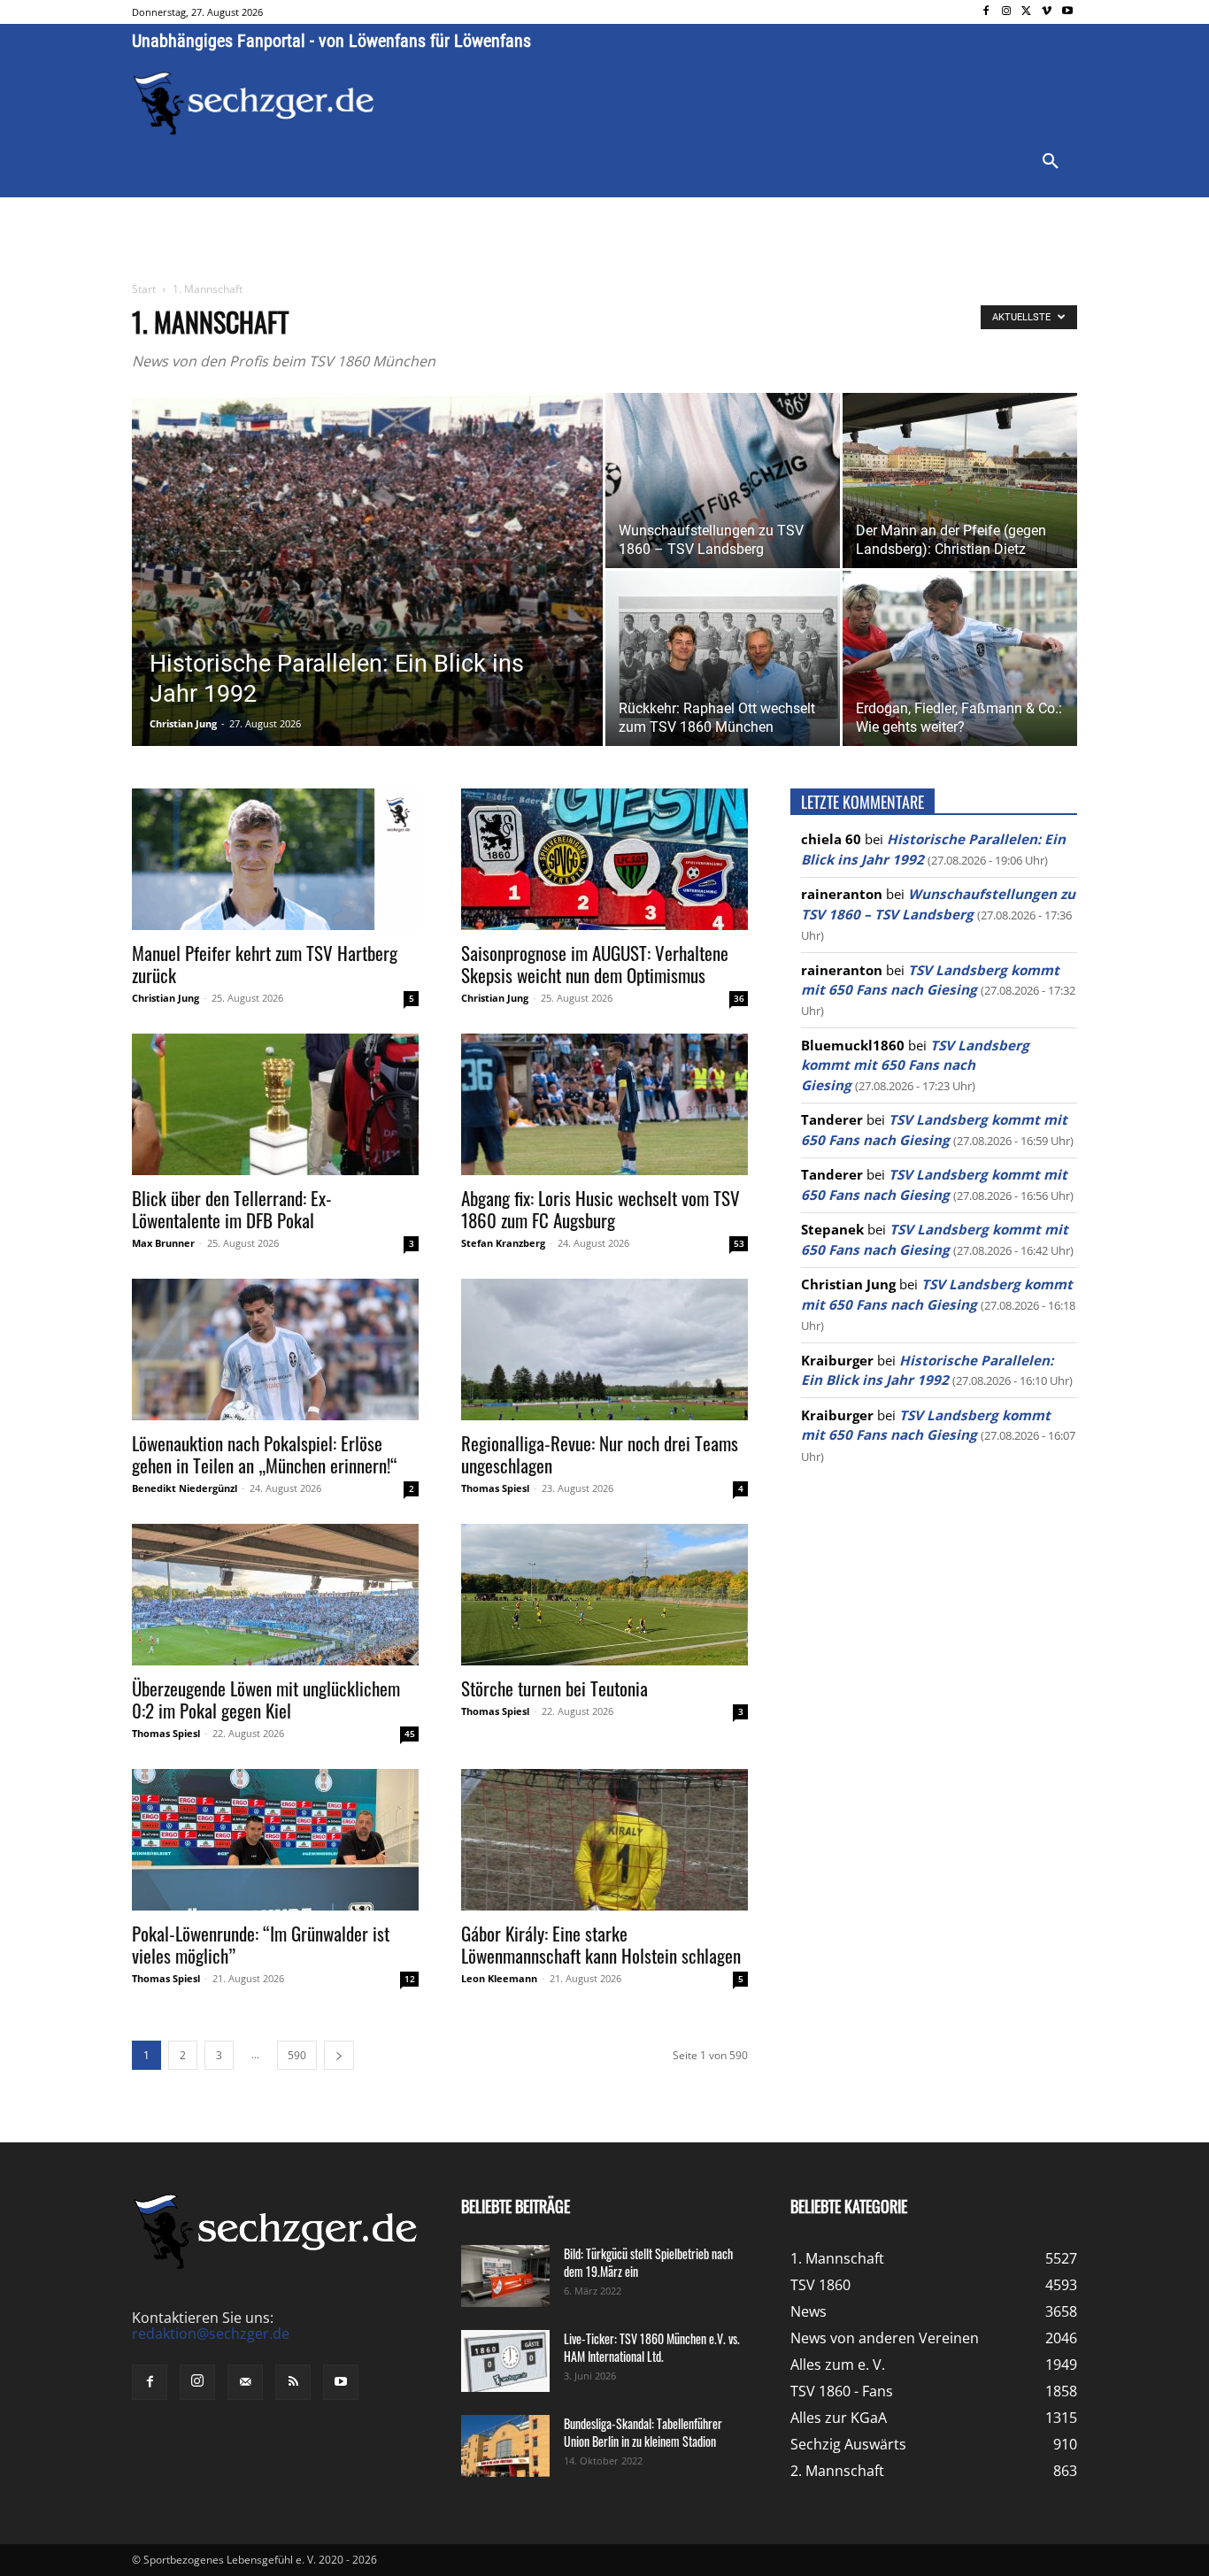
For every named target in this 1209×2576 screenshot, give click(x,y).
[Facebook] (986, 12)
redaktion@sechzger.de (211, 2334)
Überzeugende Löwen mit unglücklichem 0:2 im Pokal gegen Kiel (266, 1699)
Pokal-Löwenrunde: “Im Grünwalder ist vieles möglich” (261, 1944)
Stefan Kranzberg (503, 1243)
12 (410, 1979)
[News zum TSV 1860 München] (254, 104)
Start (144, 289)
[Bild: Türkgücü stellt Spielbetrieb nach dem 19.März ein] (505, 2276)
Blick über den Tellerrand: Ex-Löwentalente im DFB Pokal (232, 1209)
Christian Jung (183, 723)
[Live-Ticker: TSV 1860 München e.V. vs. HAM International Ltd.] (505, 2361)
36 (739, 998)
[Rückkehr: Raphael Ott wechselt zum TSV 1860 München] (723, 658)
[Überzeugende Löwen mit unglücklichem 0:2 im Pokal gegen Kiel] (275, 1595)
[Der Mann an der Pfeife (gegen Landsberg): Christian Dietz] (960, 481)
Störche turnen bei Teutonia (554, 1688)
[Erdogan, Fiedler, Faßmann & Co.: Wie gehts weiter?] (960, 658)
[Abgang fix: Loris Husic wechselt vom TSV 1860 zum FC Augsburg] (604, 1104)
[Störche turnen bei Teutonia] (604, 1595)
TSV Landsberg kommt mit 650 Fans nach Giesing (915, 1065)
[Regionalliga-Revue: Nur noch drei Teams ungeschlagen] (604, 1350)
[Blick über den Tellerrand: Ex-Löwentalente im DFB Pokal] (275, 1104)
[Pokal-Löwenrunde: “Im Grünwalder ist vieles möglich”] (275, 1840)
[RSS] (293, 2382)
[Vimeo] (1047, 12)
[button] (1051, 162)
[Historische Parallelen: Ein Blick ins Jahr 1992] (367, 597)
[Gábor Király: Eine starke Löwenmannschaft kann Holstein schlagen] (604, 1840)
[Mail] (245, 2382)
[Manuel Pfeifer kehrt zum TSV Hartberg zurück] (275, 859)
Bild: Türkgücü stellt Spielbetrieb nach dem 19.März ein (648, 2262)
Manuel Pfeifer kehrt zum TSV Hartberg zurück (265, 964)
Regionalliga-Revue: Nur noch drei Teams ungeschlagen (600, 1454)
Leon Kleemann (499, 1978)
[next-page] (339, 2055)
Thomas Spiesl (495, 1488)
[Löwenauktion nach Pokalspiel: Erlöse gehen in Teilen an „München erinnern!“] (275, 1350)
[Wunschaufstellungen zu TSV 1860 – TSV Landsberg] (723, 481)
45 (410, 1734)
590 (297, 2055)
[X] (1027, 12)
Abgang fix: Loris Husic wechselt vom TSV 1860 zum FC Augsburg (601, 1209)
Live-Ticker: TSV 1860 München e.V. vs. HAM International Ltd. (652, 2347)
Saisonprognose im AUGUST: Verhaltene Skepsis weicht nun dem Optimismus (595, 964)
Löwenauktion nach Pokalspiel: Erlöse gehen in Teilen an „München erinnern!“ (265, 1454)
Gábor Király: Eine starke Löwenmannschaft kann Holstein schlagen (601, 1944)
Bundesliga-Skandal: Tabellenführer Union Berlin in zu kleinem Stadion (643, 2432)
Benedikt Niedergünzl (185, 1488)
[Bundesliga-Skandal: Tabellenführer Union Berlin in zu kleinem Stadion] (505, 2446)
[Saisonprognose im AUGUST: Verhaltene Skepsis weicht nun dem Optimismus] (604, 859)
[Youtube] (1067, 12)
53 (739, 1243)
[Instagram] (1007, 12)
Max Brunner (163, 1243)
